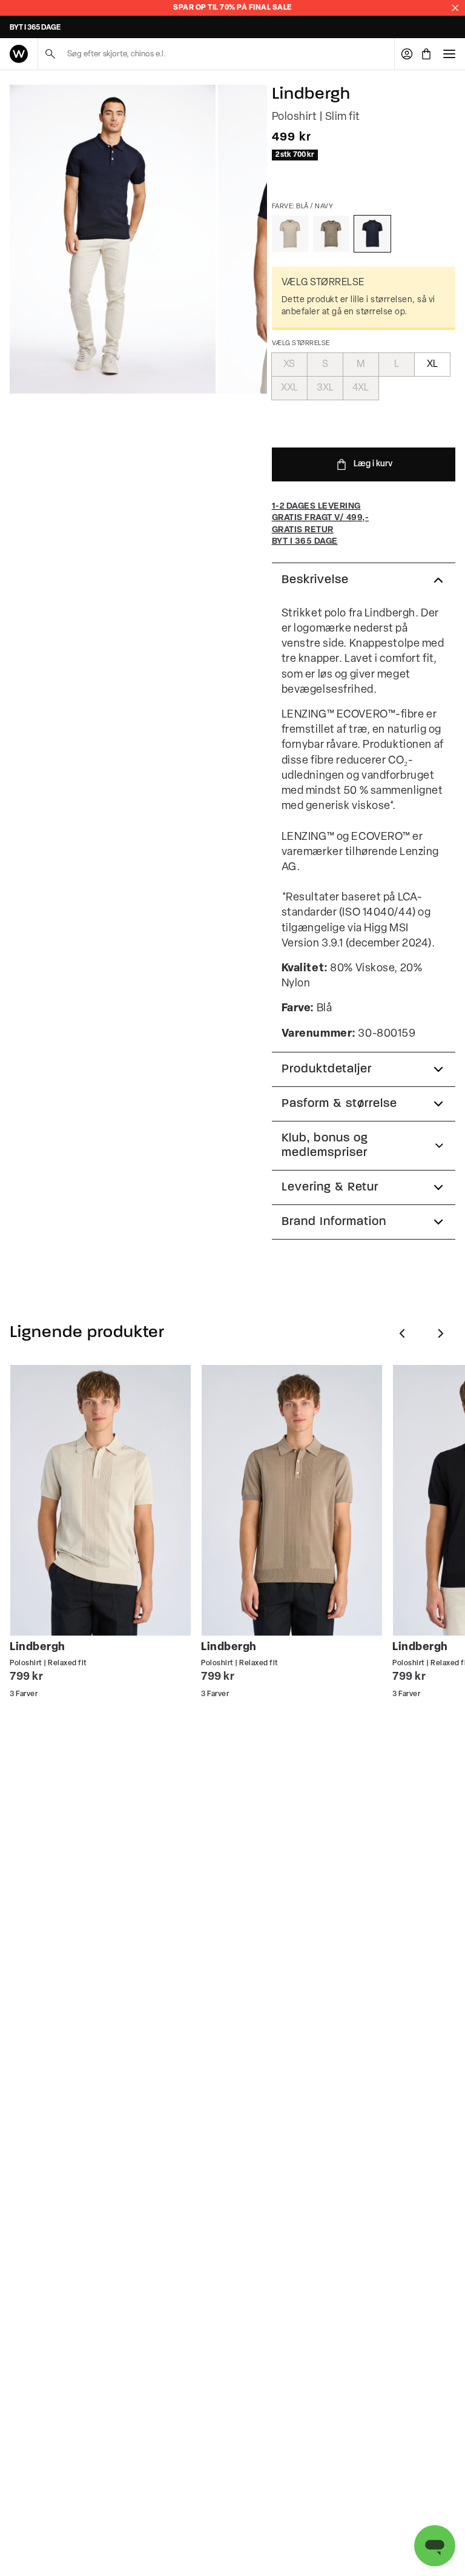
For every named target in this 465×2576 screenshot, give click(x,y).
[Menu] (449, 54)
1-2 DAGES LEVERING (45, 28)
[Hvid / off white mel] (290, 234)
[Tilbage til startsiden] (19, 54)
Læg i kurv (373, 464)
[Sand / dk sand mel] (331, 234)
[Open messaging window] (435, 2546)
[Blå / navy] (372, 234)
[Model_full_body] (113, 239)
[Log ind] (407, 54)
